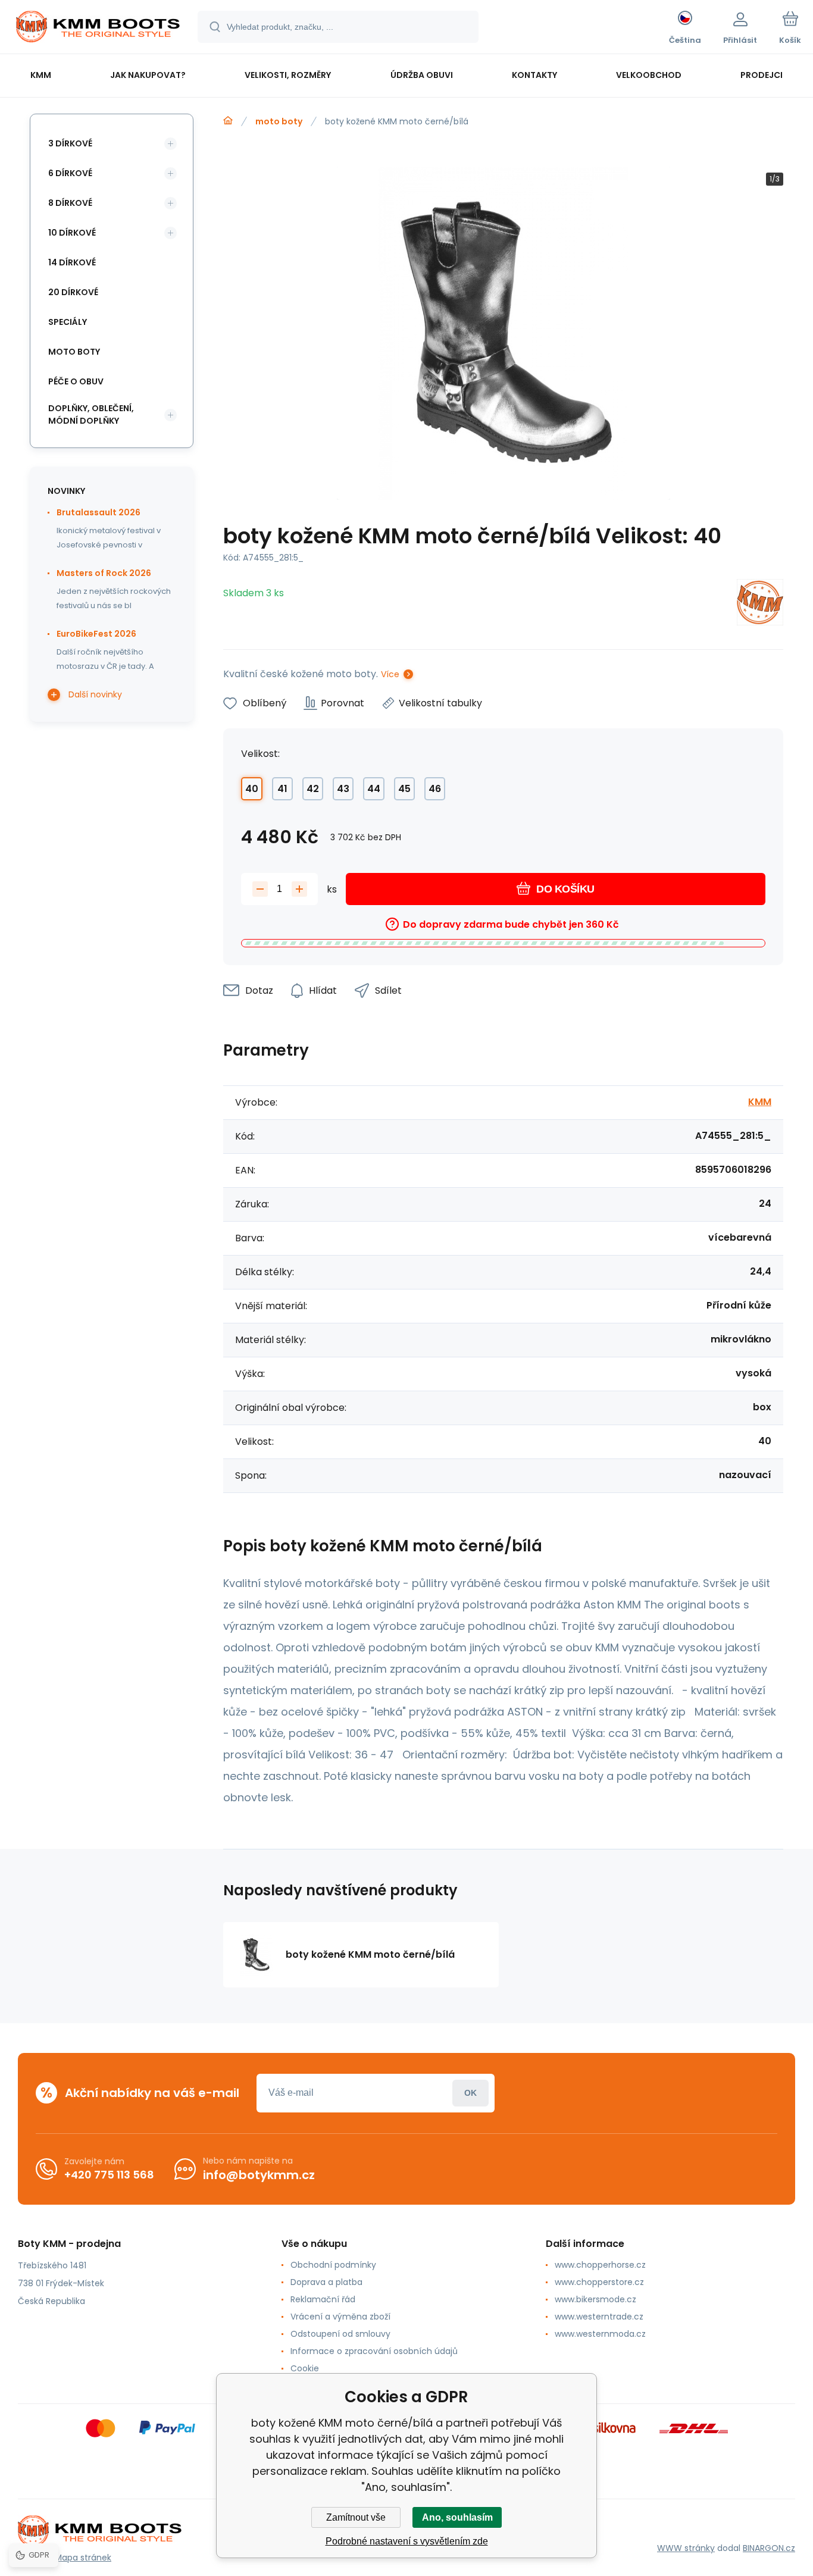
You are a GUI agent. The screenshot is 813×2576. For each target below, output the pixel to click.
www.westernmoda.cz (600, 2334)
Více (390, 674)
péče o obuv (76, 381)
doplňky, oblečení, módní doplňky (91, 414)
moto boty (279, 121)
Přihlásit (470, 2093)
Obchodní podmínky (333, 2265)
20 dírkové (73, 292)
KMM (760, 1102)
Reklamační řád (323, 2299)
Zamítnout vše (356, 2517)
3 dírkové (70, 143)
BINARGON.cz (769, 2548)
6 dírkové (70, 173)
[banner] (98, 29)
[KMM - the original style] (228, 121)
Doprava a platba (326, 2282)
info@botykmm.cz (259, 2175)
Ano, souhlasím (457, 2517)
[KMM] (760, 604)
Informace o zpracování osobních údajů (374, 2351)
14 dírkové (72, 262)
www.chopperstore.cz (599, 2282)
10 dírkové (72, 233)
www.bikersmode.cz (595, 2299)
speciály (68, 322)
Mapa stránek (83, 2558)
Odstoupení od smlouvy (340, 2334)
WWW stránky (686, 2548)
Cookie (305, 2368)
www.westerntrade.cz (599, 2317)
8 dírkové (70, 203)
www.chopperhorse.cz (600, 2265)
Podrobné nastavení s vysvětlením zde (407, 2541)
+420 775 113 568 (109, 2175)
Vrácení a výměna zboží (340, 2317)
